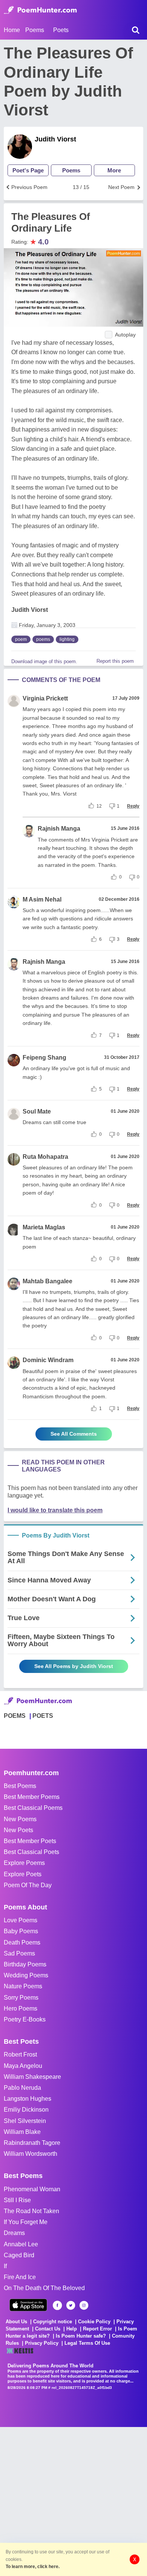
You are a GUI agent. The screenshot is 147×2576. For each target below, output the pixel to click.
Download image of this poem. (44, 661)
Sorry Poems (21, 1998)
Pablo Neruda (22, 2088)
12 (99, 806)
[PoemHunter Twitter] (71, 2305)
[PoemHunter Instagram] (84, 2305)
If (5, 2266)
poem (21, 639)
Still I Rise (17, 2200)
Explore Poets (23, 1874)
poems (43, 639)
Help (72, 2329)
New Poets (18, 1830)
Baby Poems (21, 1931)
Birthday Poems (25, 1964)
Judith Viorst (55, 139)
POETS (43, 1716)
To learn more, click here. (33, 2567)
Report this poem (115, 661)
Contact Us (48, 2329)
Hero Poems (21, 2008)
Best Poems (20, 1786)
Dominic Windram (48, 1360)
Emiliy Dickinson (26, 2110)
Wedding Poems (26, 1975)
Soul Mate (37, 1111)
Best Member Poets (30, 1841)
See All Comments (74, 1434)
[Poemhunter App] (28, 2305)
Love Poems (21, 1920)
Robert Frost (20, 2055)
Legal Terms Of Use (87, 2343)
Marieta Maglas (44, 1227)
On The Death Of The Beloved (44, 2288)
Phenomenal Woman (32, 2189)
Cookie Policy (94, 2322)
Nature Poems (23, 1986)
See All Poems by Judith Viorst (74, 1666)
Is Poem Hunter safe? (81, 2336)
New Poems (20, 1819)
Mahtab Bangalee (47, 1281)
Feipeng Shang (44, 1058)
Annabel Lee (21, 2244)
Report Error (97, 2329)
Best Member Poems (32, 1797)
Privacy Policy (42, 2343)
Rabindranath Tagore (32, 2143)
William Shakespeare (32, 2077)
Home (12, 30)
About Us (16, 2322)
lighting (67, 639)
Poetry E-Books (25, 2019)
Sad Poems (19, 1953)
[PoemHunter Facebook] (57, 2305)
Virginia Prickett (45, 698)
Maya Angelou (23, 2066)
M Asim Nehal (42, 899)
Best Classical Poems (33, 1808)
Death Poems (22, 1942)
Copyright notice (53, 2322)
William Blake (22, 2132)
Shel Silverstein (25, 2121)
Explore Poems (24, 1863)
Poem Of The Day (28, 1885)
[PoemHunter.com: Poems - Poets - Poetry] (40, 10)
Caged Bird (19, 2255)
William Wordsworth (31, 2154)
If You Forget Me (26, 2222)
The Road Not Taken (31, 2211)
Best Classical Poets (31, 1852)
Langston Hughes (28, 2099)
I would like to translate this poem (55, 1510)
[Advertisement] (73, 2501)
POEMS (15, 1716)
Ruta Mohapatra (45, 1157)
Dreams (14, 2233)
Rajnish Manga (59, 829)
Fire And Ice (20, 2277)
